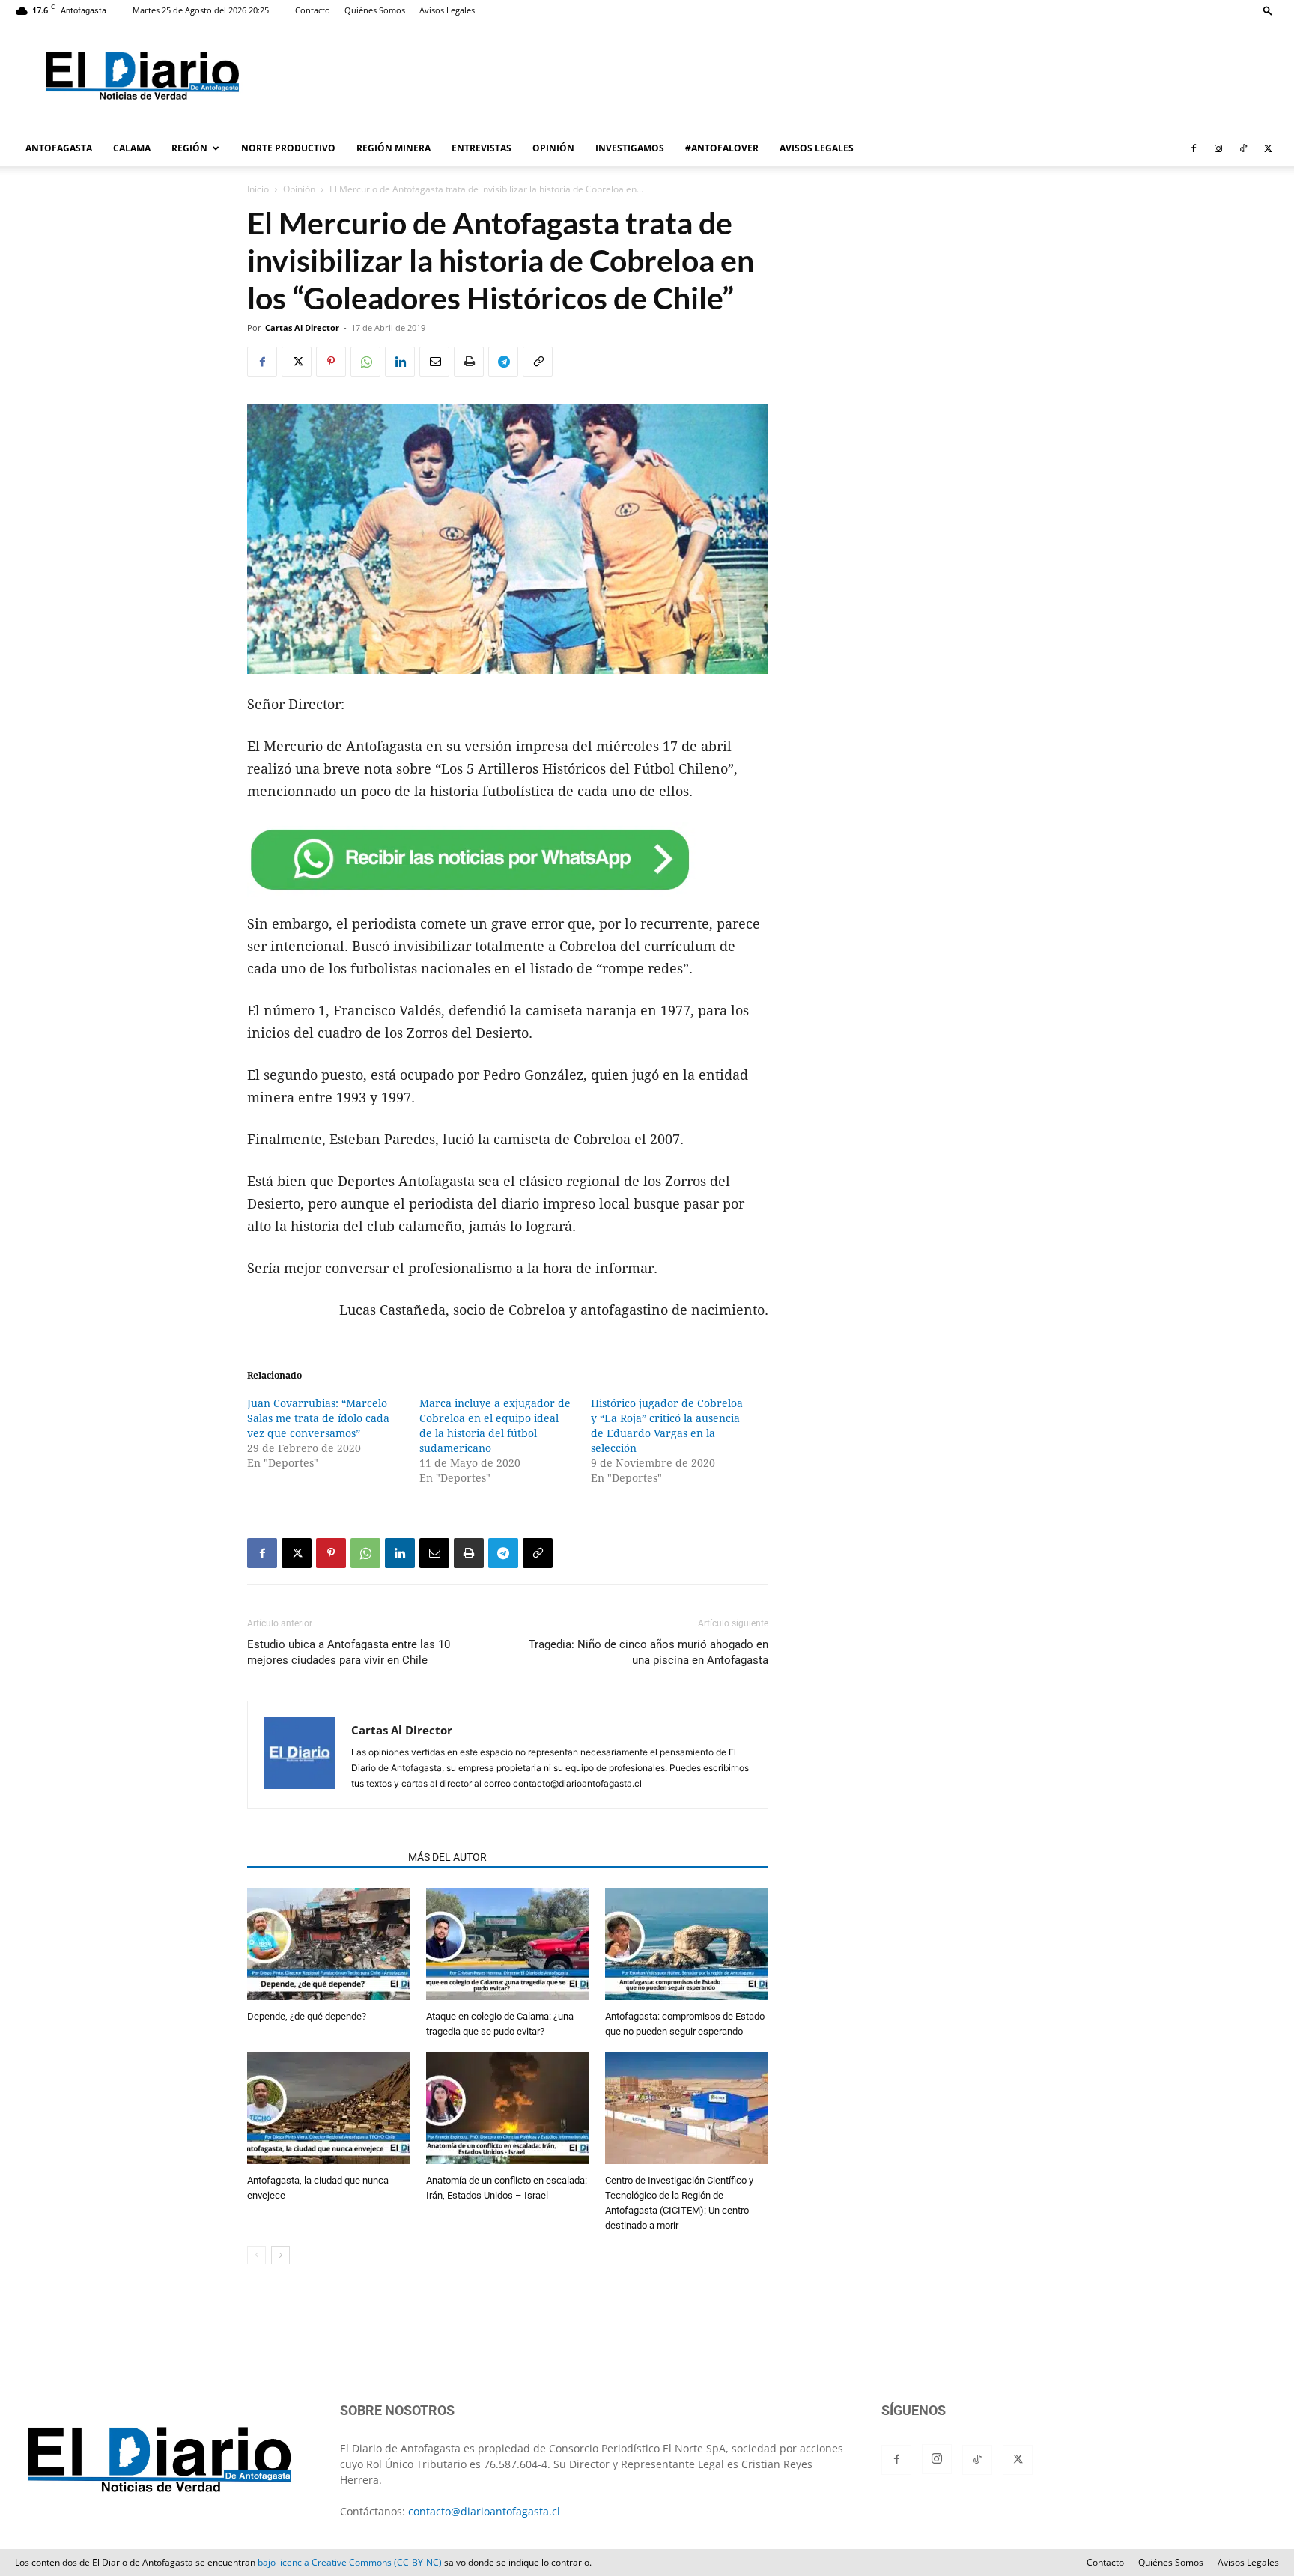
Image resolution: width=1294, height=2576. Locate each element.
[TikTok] (1243, 148)
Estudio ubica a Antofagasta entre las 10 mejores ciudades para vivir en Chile (349, 1652)
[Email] (434, 362)
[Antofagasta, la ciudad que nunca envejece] (329, 2110)
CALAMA (132, 148)
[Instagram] (1218, 148)
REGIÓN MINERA (394, 148)
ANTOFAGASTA (59, 148)
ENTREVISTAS (482, 148)
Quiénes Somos (375, 10)
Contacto (313, 10)
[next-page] (280, 2255)
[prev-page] (256, 2255)
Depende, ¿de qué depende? (307, 2016)
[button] (1268, 10)
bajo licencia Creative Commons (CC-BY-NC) (350, 2562)
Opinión (299, 189)
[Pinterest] (331, 362)
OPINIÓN (553, 148)
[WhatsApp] (365, 362)
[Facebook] (1194, 148)
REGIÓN (189, 148)
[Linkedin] (400, 362)
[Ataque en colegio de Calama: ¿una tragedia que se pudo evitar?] (508, 1946)
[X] (1268, 148)
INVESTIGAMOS (630, 148)
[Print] (469, 362)
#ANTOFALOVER (722, 148)
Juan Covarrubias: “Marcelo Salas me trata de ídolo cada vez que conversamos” (318, 1418)
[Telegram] (503, 362)
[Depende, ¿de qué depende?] (329, 1946)
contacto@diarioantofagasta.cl (484, 2511)
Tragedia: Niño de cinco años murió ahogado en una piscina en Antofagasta (648, 1652)
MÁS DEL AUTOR (447, 1857)
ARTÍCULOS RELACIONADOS (323, 1857)
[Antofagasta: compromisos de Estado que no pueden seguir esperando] (687, 1946)
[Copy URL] (538, 362)
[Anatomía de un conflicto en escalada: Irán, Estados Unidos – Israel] (508, 2110)
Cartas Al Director (302, 328)
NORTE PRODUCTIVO (288, 148)
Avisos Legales (447, 10)
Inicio (258, 189)
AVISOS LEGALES (817, 148)
